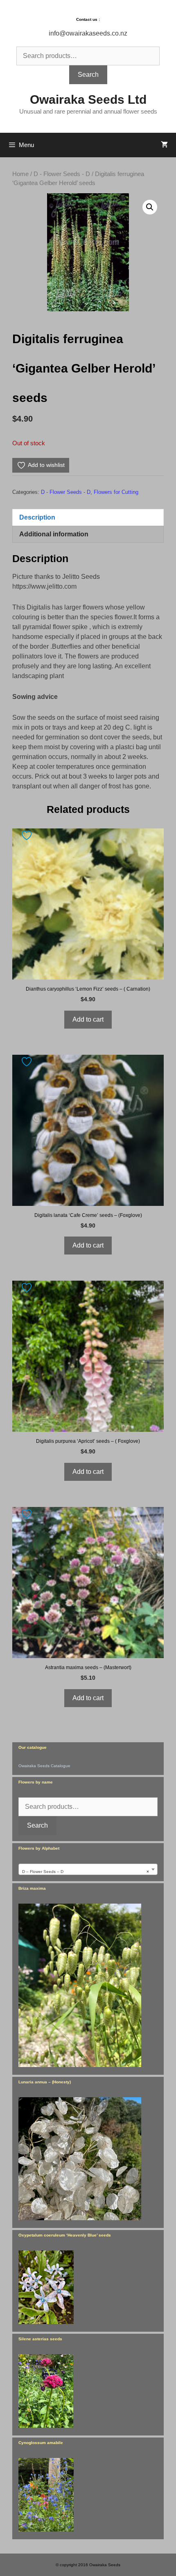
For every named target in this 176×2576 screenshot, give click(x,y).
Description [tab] (37, 517)
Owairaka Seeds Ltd (88, 99)
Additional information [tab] (54, 534)
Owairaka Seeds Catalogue (44, 1766)
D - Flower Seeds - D (62, 174)
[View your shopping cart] (164, 145)
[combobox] (88, 1869)
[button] (150, 207)
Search (88, 75)
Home (20, 174)
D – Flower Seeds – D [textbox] (86, 1872)
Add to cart (88, 1019)
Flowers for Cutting (116, 492)
